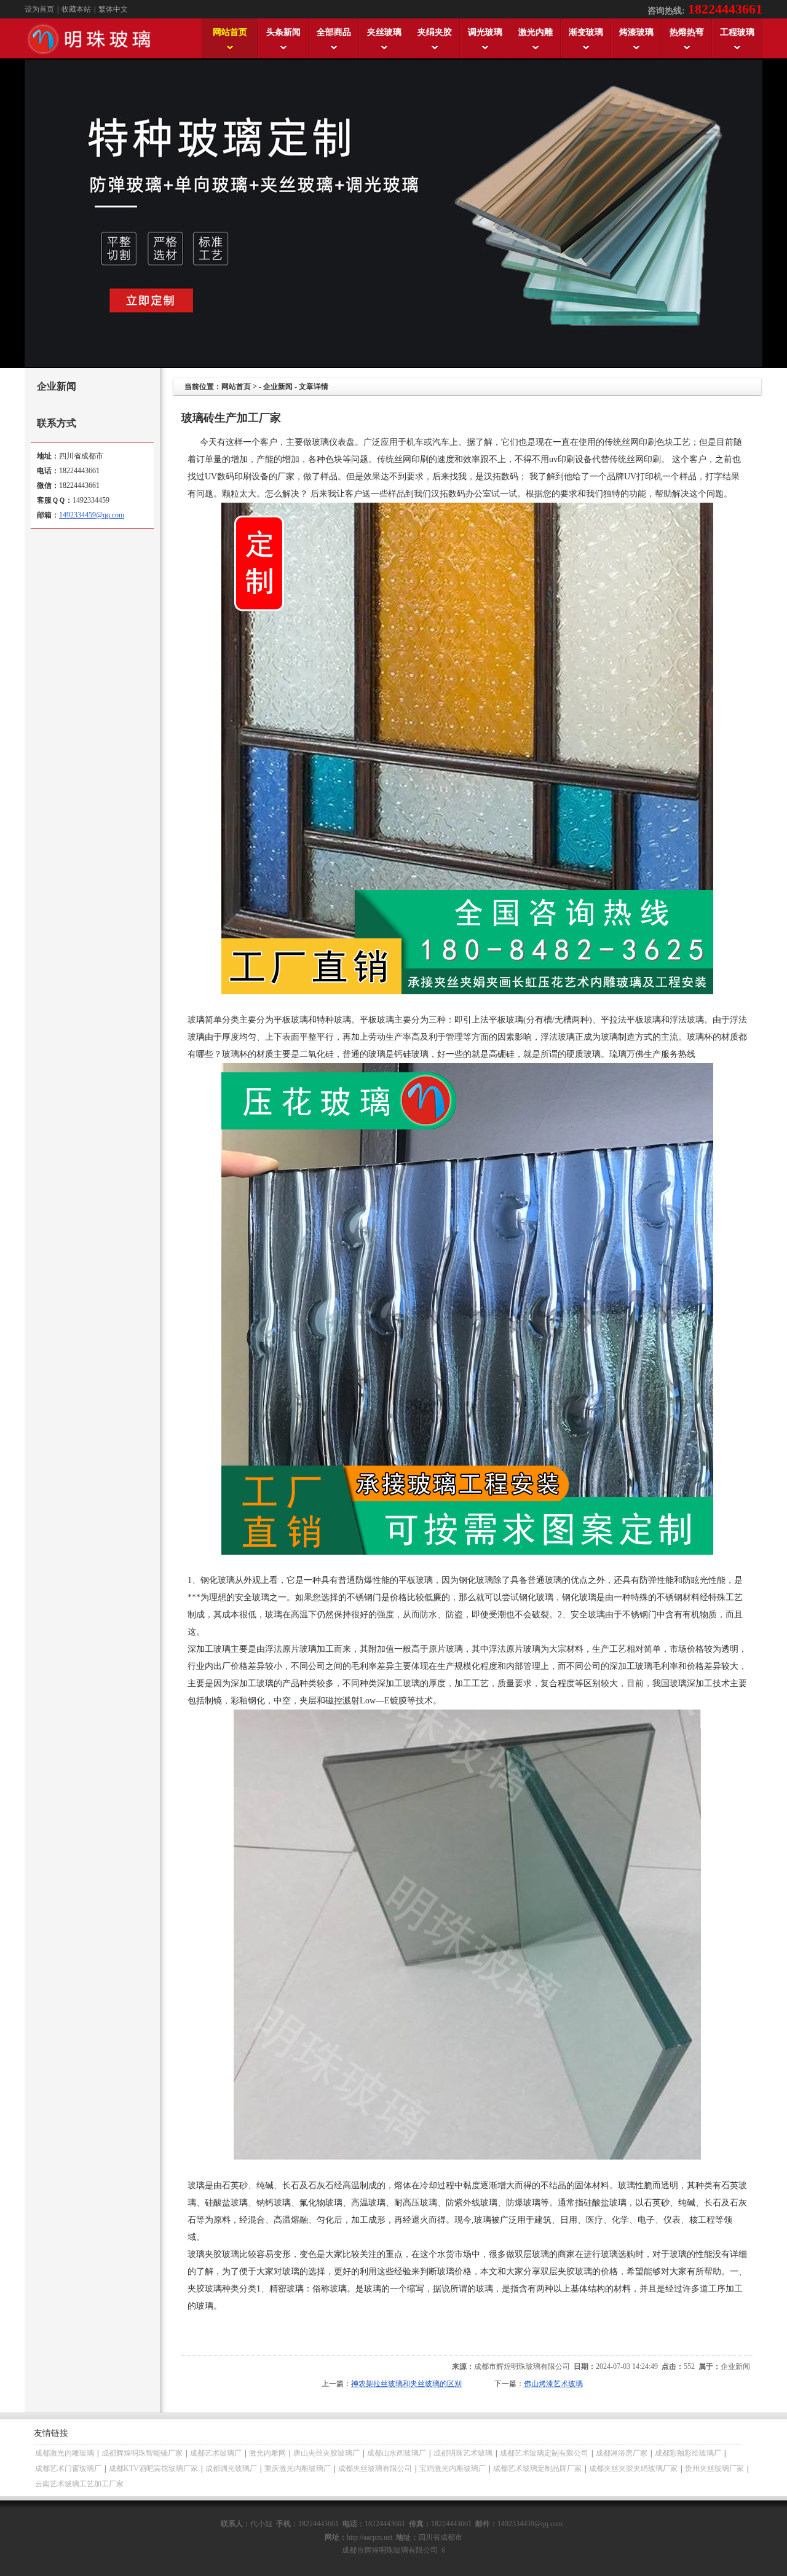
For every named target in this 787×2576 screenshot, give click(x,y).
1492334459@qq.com (92, 515)
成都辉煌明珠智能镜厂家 (142, 2453)
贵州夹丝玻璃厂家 (714, 2468)
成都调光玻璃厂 (231, 2468)
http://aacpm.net (370, 2537)
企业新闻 (278, 387)
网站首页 (236, 387)
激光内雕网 (267, 2453)
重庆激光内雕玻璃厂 (298, 2468)
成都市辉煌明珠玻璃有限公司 (522, 2366)
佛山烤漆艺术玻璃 (553, 2384)
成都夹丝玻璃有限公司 (375, 2468)
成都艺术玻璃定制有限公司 (544, 2453)
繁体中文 (113, 9)
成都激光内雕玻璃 (65, 2453)
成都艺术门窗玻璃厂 (68, 2468)
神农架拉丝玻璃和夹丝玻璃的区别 (406, 2384)
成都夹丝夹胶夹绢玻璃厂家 (633, 2468)
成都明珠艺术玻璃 (463, 2453)
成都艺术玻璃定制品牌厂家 (537, 2468)
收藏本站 (76, 9)
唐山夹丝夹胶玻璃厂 (326, 2453)
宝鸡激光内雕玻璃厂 (453, 2468)
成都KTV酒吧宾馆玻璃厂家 (153, 2468)
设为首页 (39, 9)
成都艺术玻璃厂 (216, 2453)
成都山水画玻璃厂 (397, 2453)
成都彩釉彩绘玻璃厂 (688, 2453)
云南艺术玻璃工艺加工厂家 (79, 2484)
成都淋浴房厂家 (622, 2453)
